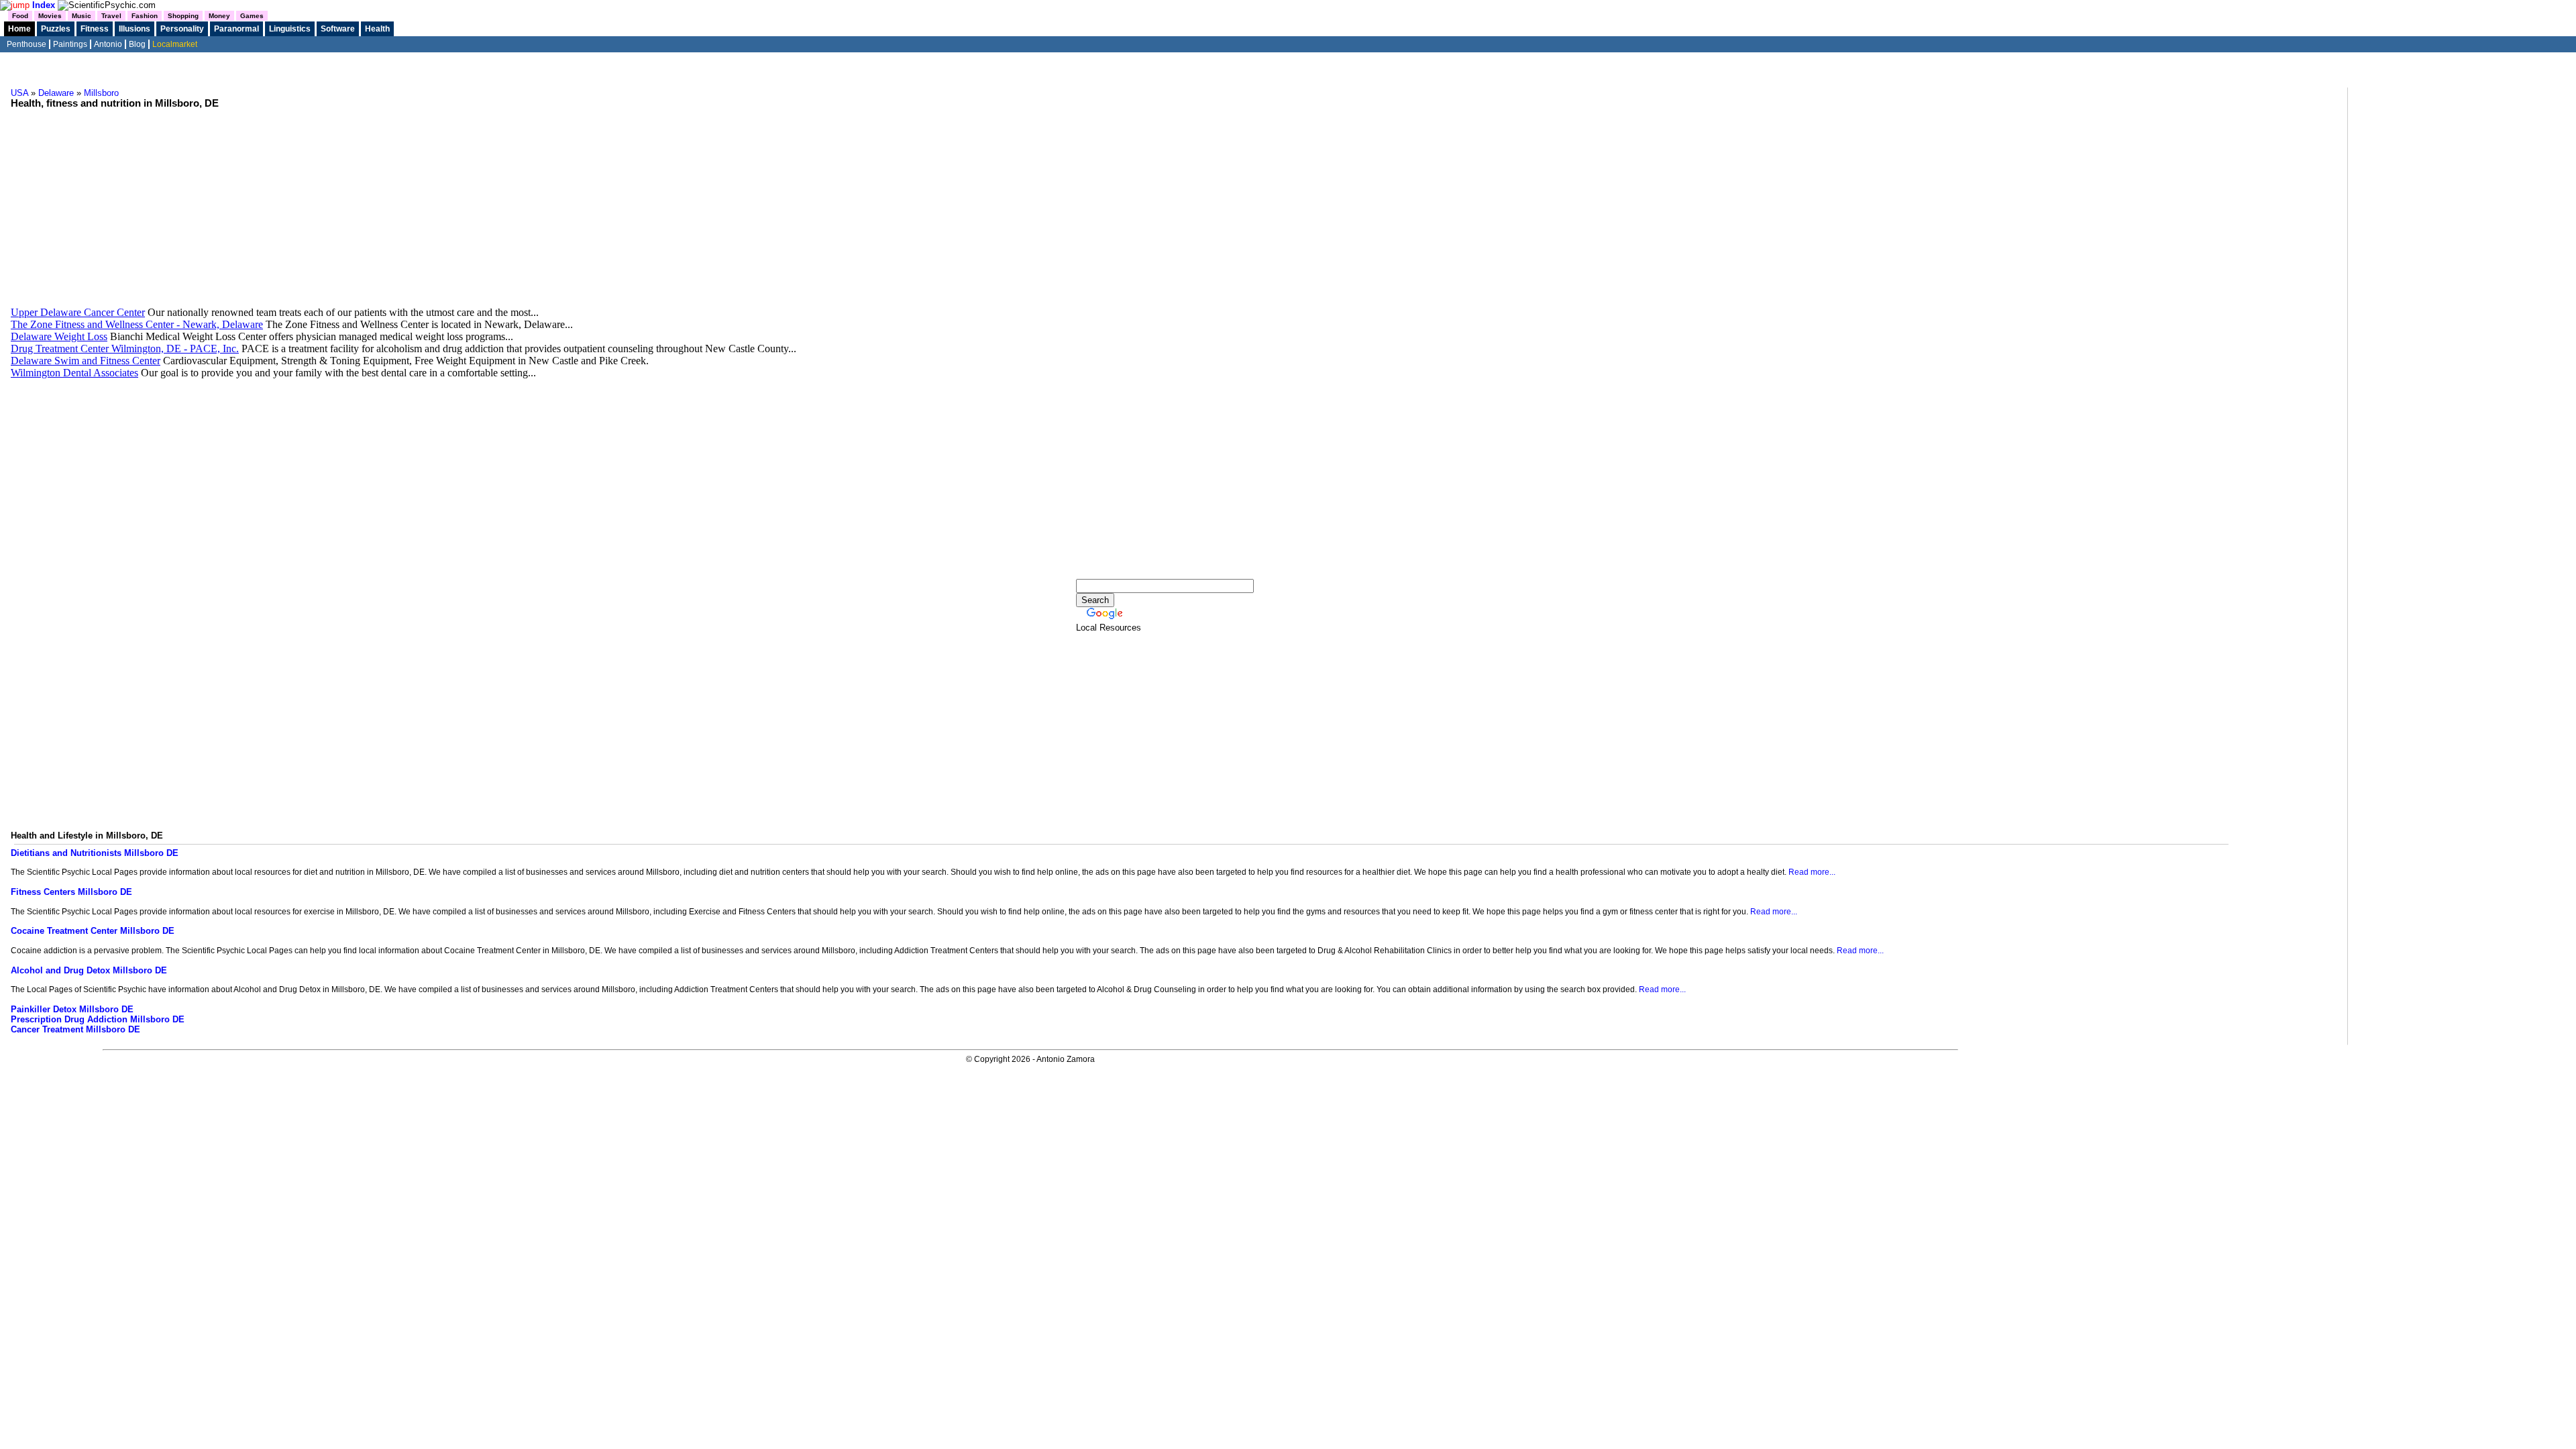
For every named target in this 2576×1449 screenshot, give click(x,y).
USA (19, 93)
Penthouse (26, 44)
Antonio (108, 44)
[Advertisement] (1177, 203)
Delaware (56, 93)
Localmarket (175, 44)
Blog (137, 44)
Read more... (1812, 872)
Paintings (70, 44)
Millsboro (101, 93)
